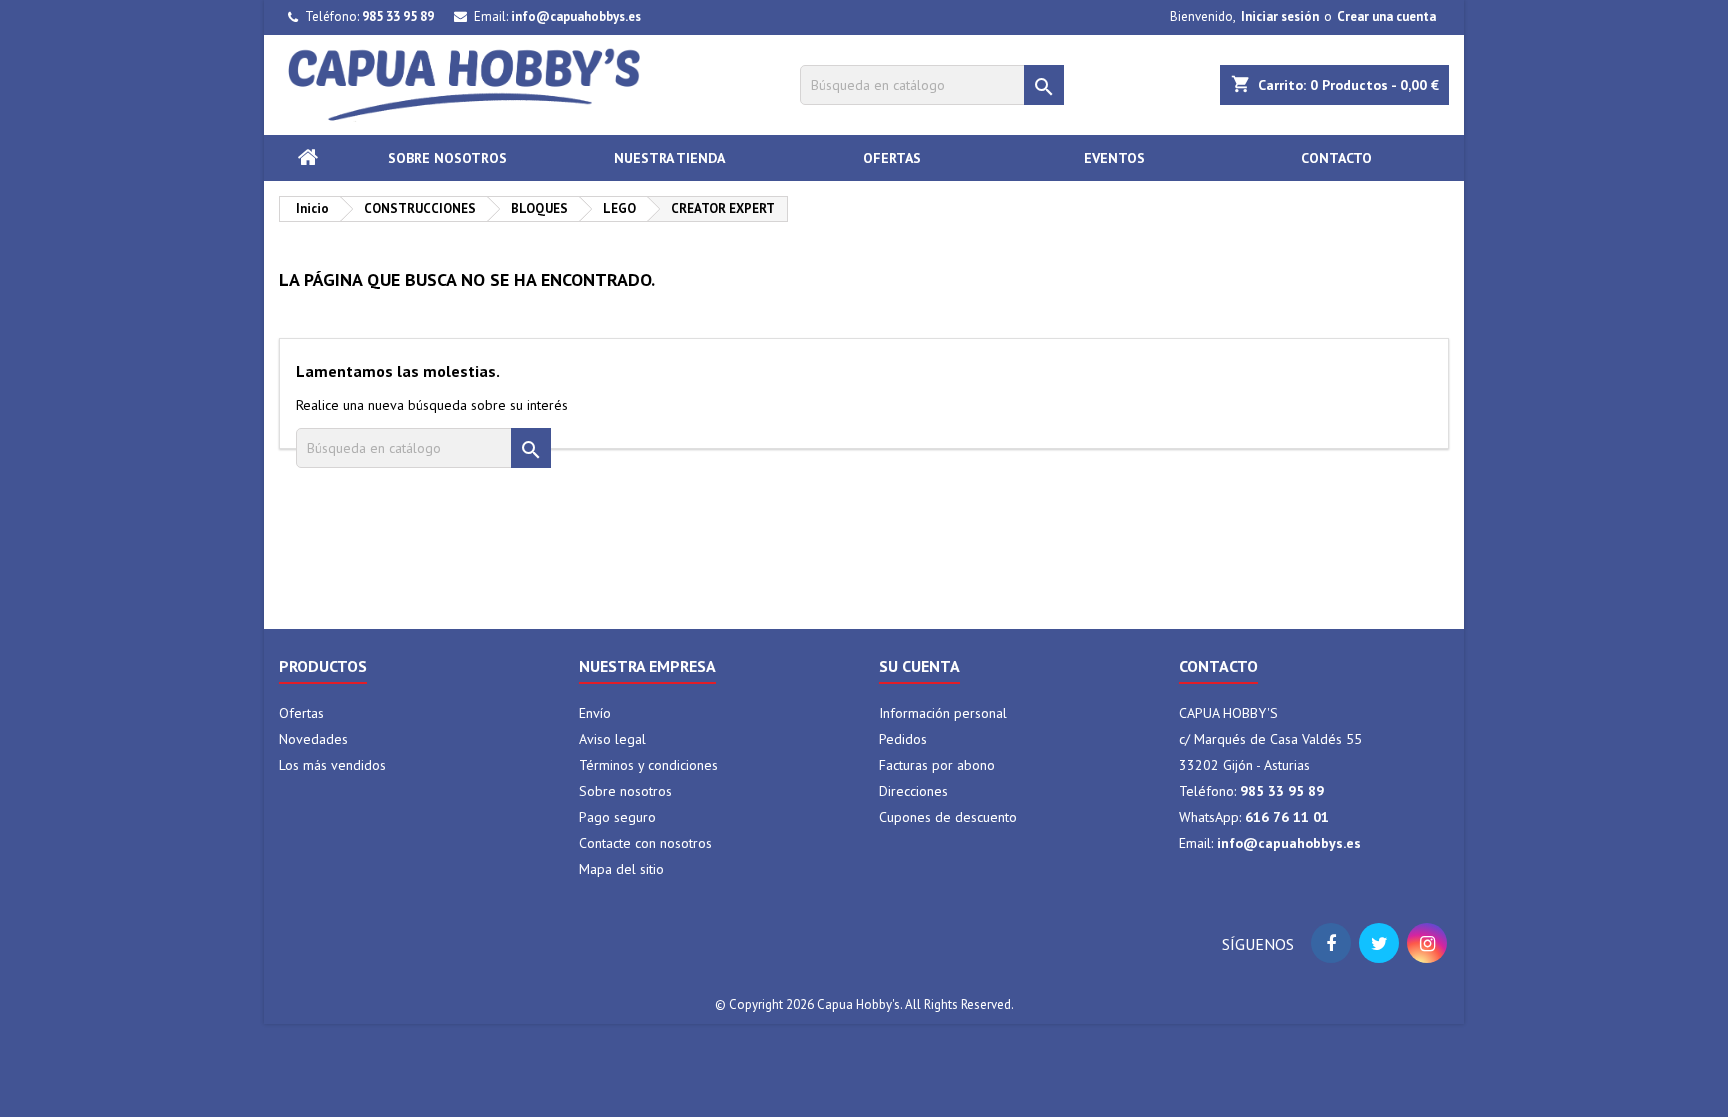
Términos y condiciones (648, 765)
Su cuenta (919, 666)
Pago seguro (617, 817)
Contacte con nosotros (645, 843)
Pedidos (903, 739)
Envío (595, 713)
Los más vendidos (332, 765)
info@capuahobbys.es (576, 16)
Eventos (1114, 158)
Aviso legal (612, 739)
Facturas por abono (937, 765)
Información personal (943, 713)
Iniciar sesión (1280, 16)
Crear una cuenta (1386, 16)
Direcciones (913, 791)
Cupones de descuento (948, 817)
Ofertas (892, 158)
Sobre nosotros (447, 158)
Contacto (1336, 158)
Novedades (313, 739)
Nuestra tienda (669, 158)
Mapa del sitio (621, 869)
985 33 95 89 (398, 16)
